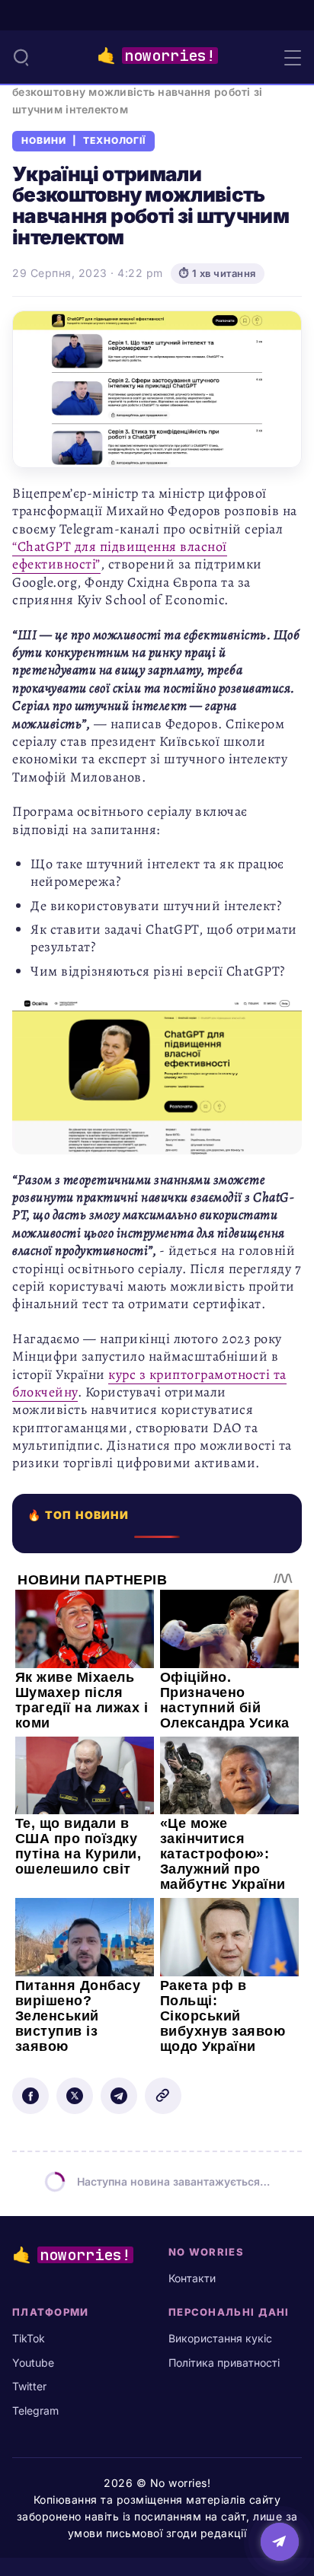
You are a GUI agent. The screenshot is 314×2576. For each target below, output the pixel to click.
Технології (115, 141)
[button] (21, 57)
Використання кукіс (220, 2338)
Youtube (33, 2363)
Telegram (35, 2410)
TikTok (29, 2338)
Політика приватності (224, 2363)
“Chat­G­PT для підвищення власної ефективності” (120, 555)
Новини (44, 141)
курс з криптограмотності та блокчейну (149, 1383)
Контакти (192, 2278)
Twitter (29, 2386)
